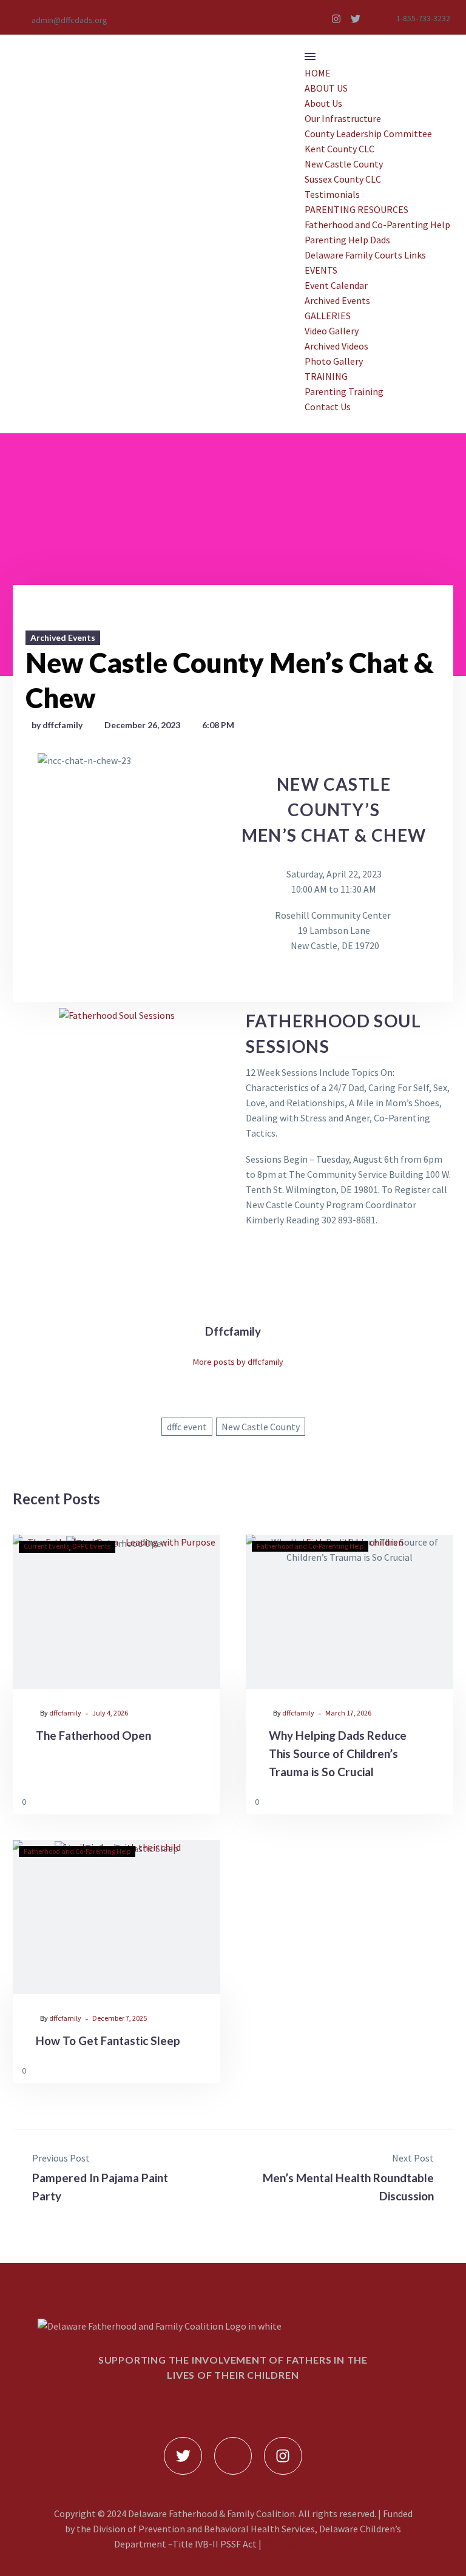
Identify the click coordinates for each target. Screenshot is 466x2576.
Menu (310, 56)
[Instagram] (336, 19)
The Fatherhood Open (93, 1735)
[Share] (208, 1801)
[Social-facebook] (317, 19)
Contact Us (328, 407)
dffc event (187, 1427)
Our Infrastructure (343, 118)
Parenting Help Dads (347, 240)
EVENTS (321, 270)
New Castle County (344, 164)
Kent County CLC (339, 149)
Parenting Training (344, 391)
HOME (318, 73)
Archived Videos (336, 346)
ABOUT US (326, 88)
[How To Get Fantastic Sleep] (116, 1917)
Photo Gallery (334, 361)
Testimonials (332, 194)
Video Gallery (332, 331)
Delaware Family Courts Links (365, 255)
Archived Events (337, 300)
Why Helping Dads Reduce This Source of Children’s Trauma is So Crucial (338, 1753)
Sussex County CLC (343, 179)
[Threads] (257, 1454)
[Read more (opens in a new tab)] (62, 19)
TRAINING (326, 376)
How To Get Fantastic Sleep (108, 2040)
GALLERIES (328, 316)
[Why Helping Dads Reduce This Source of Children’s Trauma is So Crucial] (349, 1612)
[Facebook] (209, 1454)
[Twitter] (356, 19)
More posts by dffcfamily (238, 1362)
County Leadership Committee (368, 134)
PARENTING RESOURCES (356, 209)
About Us (323, 103)
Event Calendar (336, 285)
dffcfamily (65, 1713)
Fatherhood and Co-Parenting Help (377, 225)
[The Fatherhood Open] (116, 1612)
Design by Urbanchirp (308, 2544)
